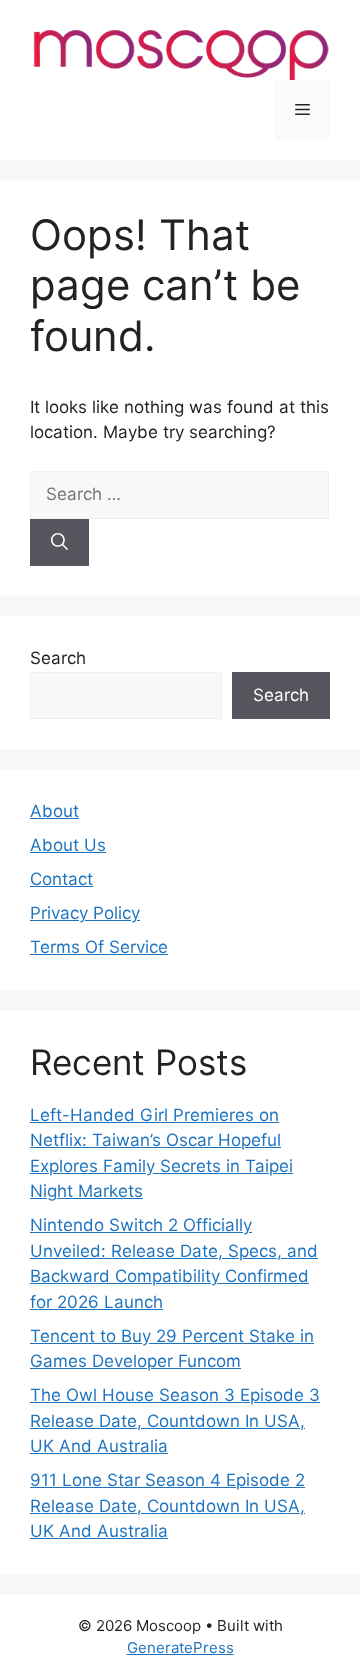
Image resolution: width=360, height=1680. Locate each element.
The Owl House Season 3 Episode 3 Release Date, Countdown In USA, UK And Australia (175, 1420)
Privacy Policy (85, 913)
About (54, 811)
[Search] (59, 543)
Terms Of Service (99, 947)
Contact (61, 879)
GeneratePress (180, 1647)
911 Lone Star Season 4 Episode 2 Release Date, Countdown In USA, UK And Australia (167, 1505)
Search (58, 658)
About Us (68, 845)
